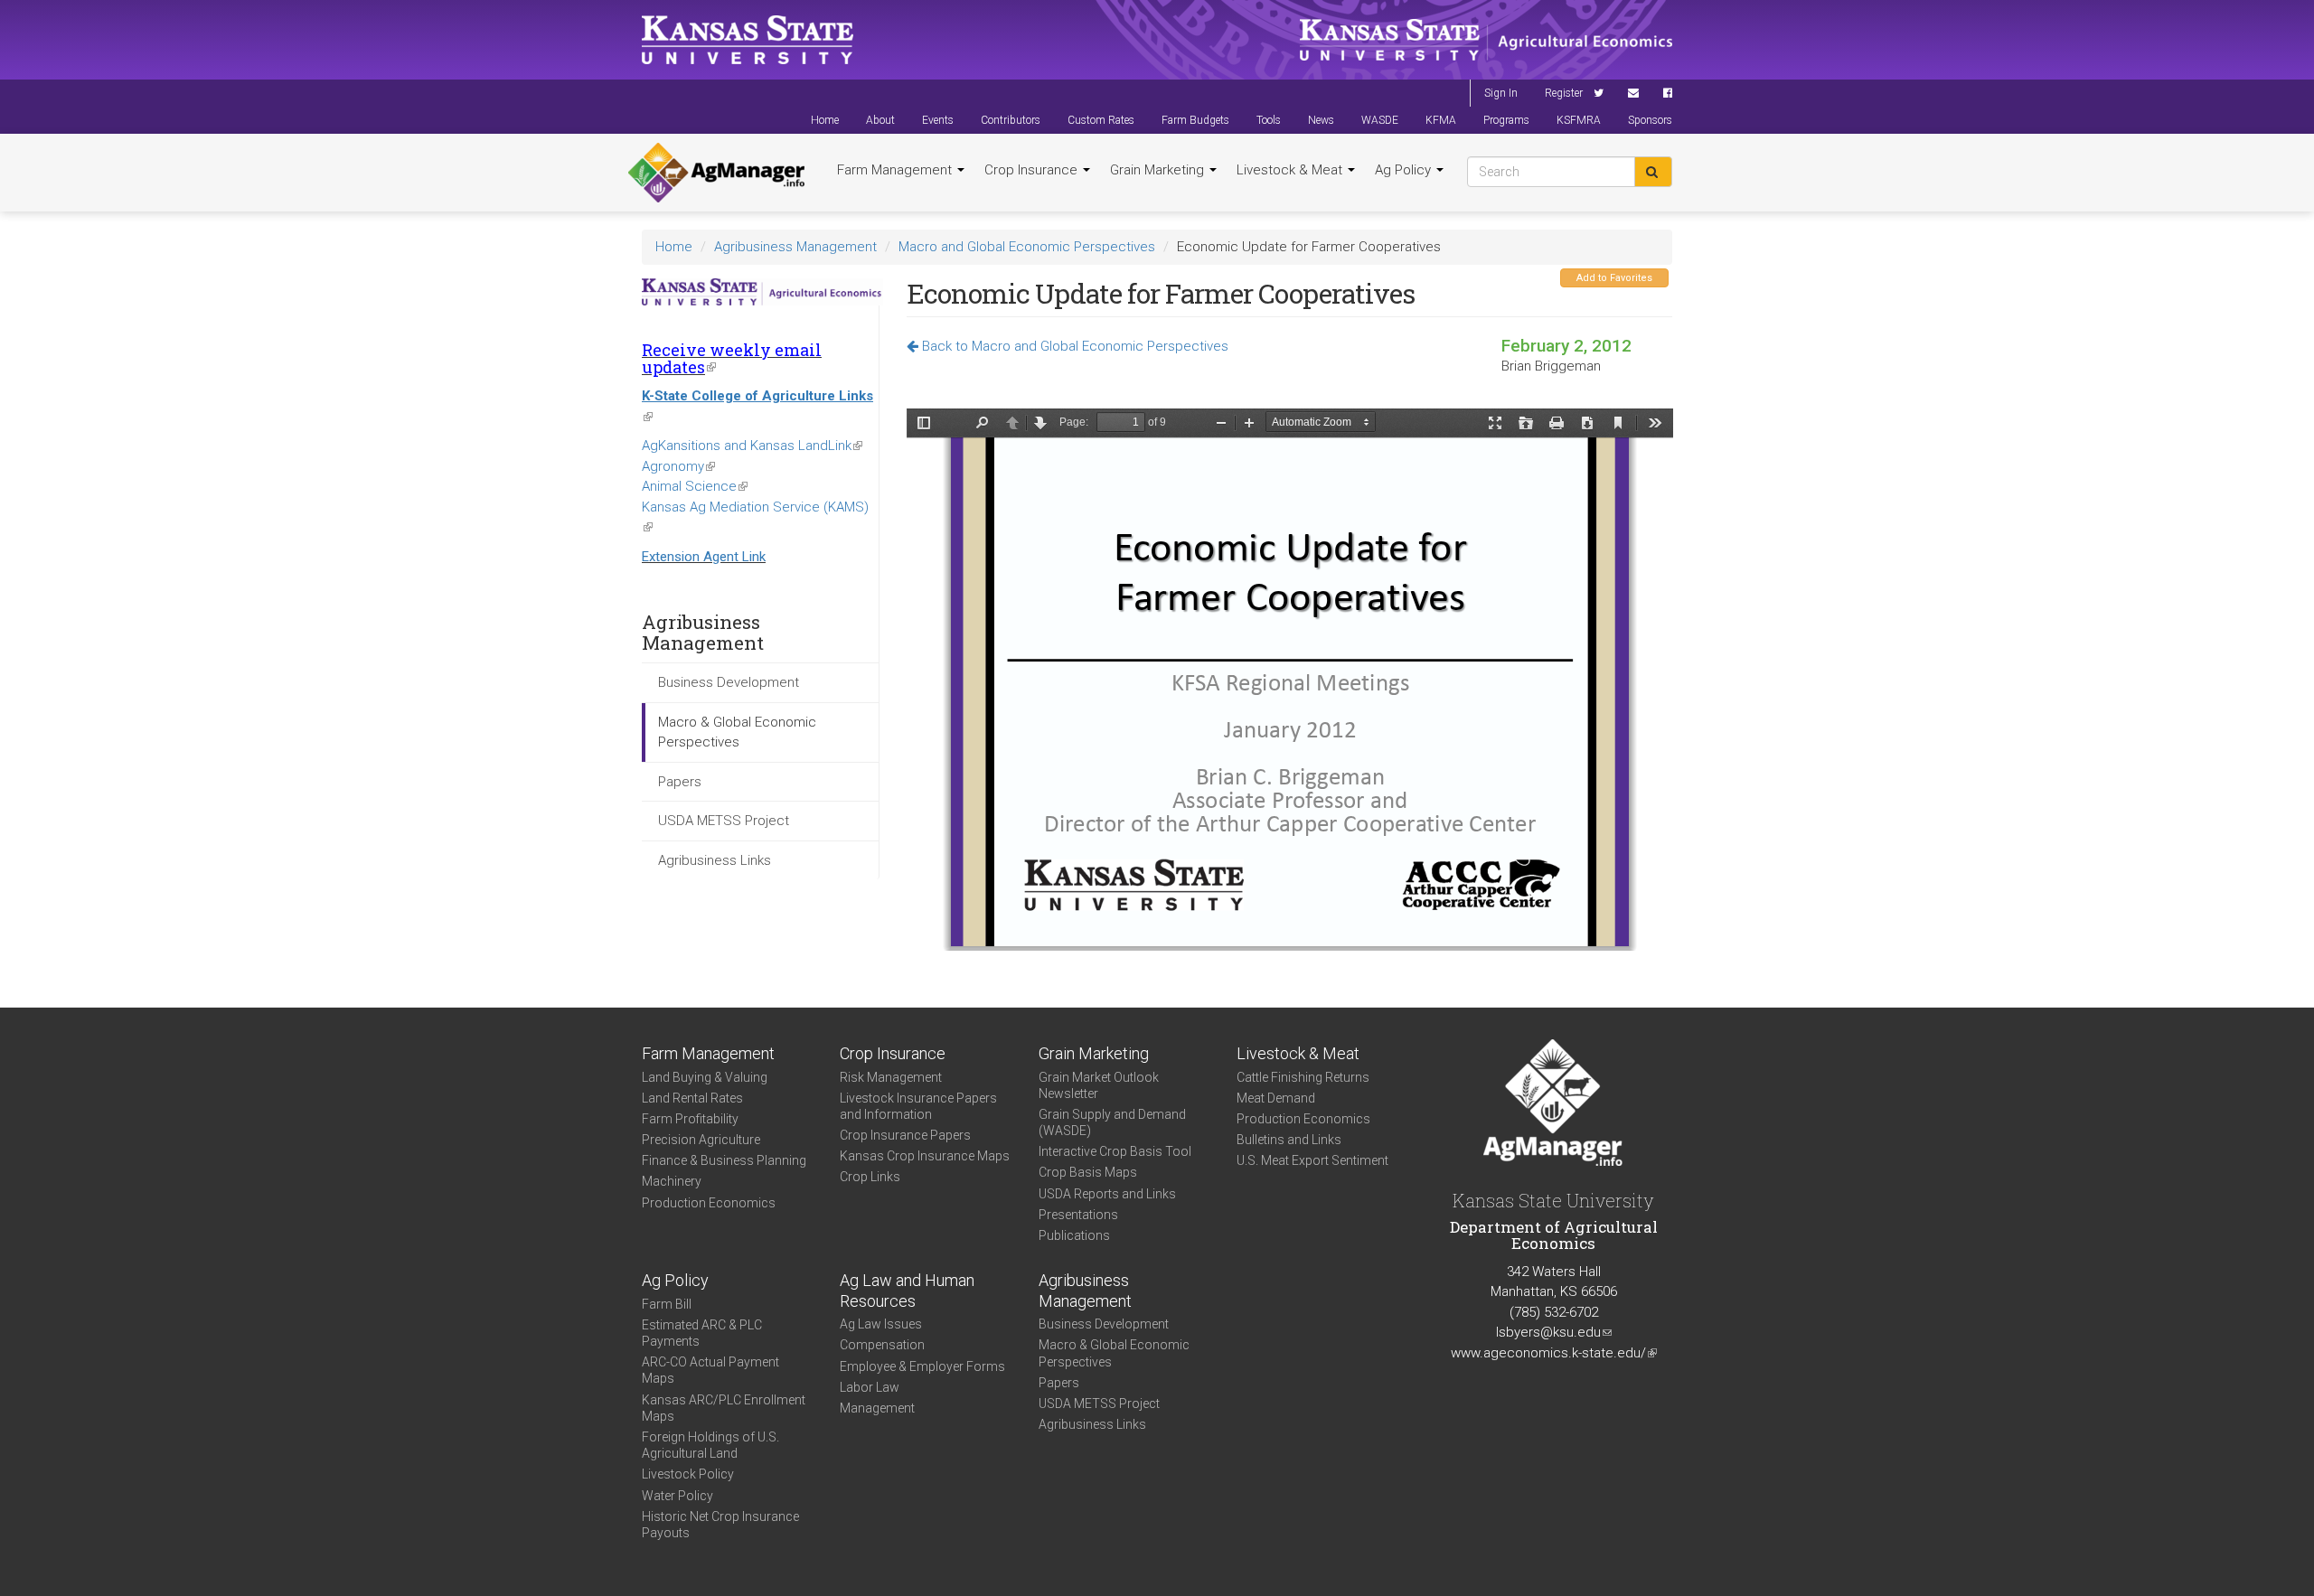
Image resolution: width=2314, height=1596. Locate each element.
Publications (1074, 1235)
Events (938, 120)
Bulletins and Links (1289, 1140)
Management (877, 1408)
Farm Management (896, 170)
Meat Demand (1276, 1098)
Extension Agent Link (704, 557)
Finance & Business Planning (724, 1160)
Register (1564, 93)
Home (825, 120)
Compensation (882, 1345)
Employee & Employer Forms (922, 1366)
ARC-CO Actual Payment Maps (710, 1370)
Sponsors (1650, 120)
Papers (680, 782)
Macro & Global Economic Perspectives (737, 732)
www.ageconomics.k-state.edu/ (1554, 1353)
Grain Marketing (1159, 170)
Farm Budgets (1195, 120)
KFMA (1441, 120)
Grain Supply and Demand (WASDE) (1112, 1122)
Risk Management (891, 1077)
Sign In (1501, 93)
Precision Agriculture (701, 1140)
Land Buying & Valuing (705, 1077)
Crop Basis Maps (1088, 1172)
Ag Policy (1405, 170)
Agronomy (678, 466)
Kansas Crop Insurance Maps (925, 1156)
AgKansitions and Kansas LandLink (752, 446)
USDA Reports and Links (1107, 1194)
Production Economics (709, 1203)
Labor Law (870, 1387)
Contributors (1011, 120)
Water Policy (677, 1496)
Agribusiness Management (795, 247)
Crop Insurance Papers (905, 1135)
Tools (1269, 120)
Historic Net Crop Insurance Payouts (720, 1525)
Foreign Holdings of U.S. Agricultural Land (710, 1445)
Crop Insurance (1033, 170)
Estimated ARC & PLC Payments (702, 1333)
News (1321, 120)
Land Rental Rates (692, 1098)
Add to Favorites (1614, 278)
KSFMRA (1579, 120)
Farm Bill (667, 1304)
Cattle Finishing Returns (1303, 1077)
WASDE (1380, 120)
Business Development (729, 682)
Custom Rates (1101, 120)
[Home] (716, 173)
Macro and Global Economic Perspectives (1027, 247)
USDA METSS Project (724, 821)
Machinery (672, 1181)
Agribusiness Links (715, 860)
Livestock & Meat (1291, 170)
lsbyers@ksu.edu (1554, 1332)
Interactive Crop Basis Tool (1115, 1151)
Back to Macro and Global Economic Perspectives (1073, 346)
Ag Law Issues (881, 1324)
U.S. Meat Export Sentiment (1312, 1160)
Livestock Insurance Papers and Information (918, 1106)
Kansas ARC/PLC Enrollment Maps (724, 1408)
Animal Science (695, 486)
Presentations (1078, 1215)
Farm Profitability (690, 1119)
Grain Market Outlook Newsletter (1099, 1085)
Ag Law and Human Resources (907, 1291)
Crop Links (870, 1177)
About (880, 120)
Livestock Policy (688, 1474)
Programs (1506, 120)
